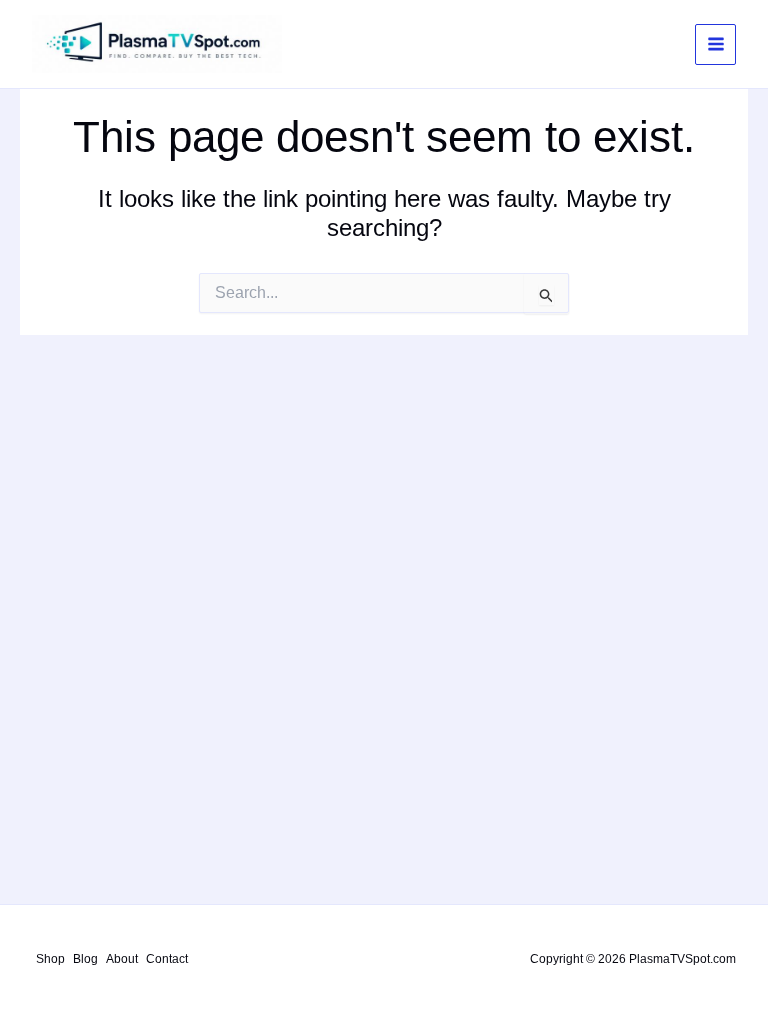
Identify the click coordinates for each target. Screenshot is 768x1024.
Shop (50, 959)
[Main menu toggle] (715, 44)
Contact (167, 959)
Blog (85, 959)
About (122, 959)
